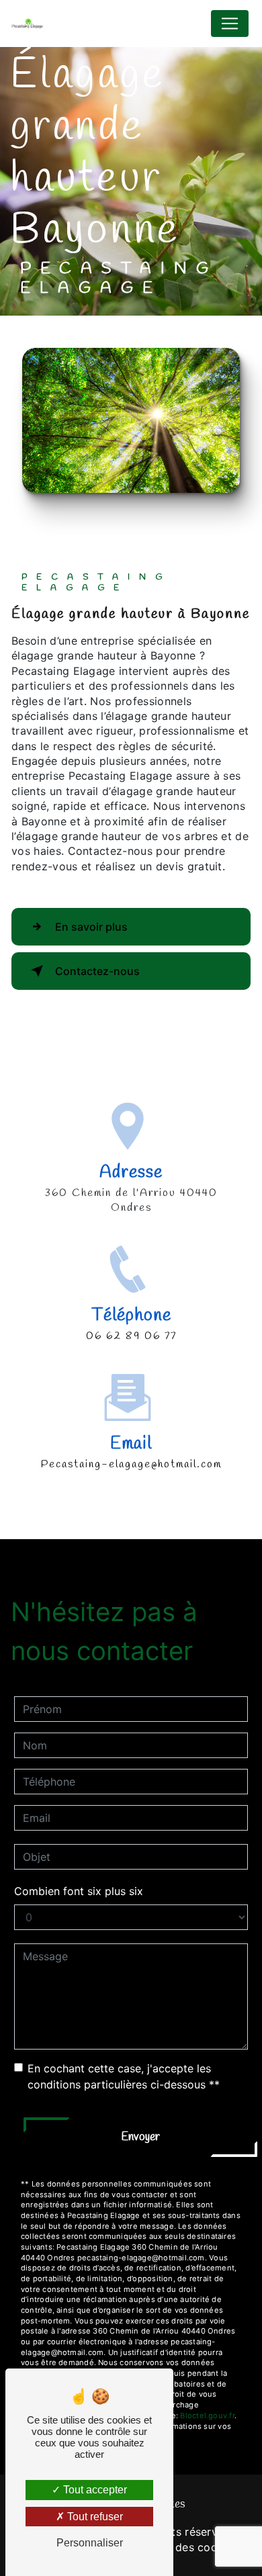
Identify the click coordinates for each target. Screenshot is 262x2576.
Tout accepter (94, 2490)
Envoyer (140, 2137)
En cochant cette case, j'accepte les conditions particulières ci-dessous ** (124, 2076)
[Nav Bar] (230, 24)
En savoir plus (91, 927)
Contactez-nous (97, 971)
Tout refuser (94, 2517)
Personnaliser (90, 2543)
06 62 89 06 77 (131, 1336)
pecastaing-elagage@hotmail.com (131, 1464)
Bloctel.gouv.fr (207, 2416)
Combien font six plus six (79, 1891)
